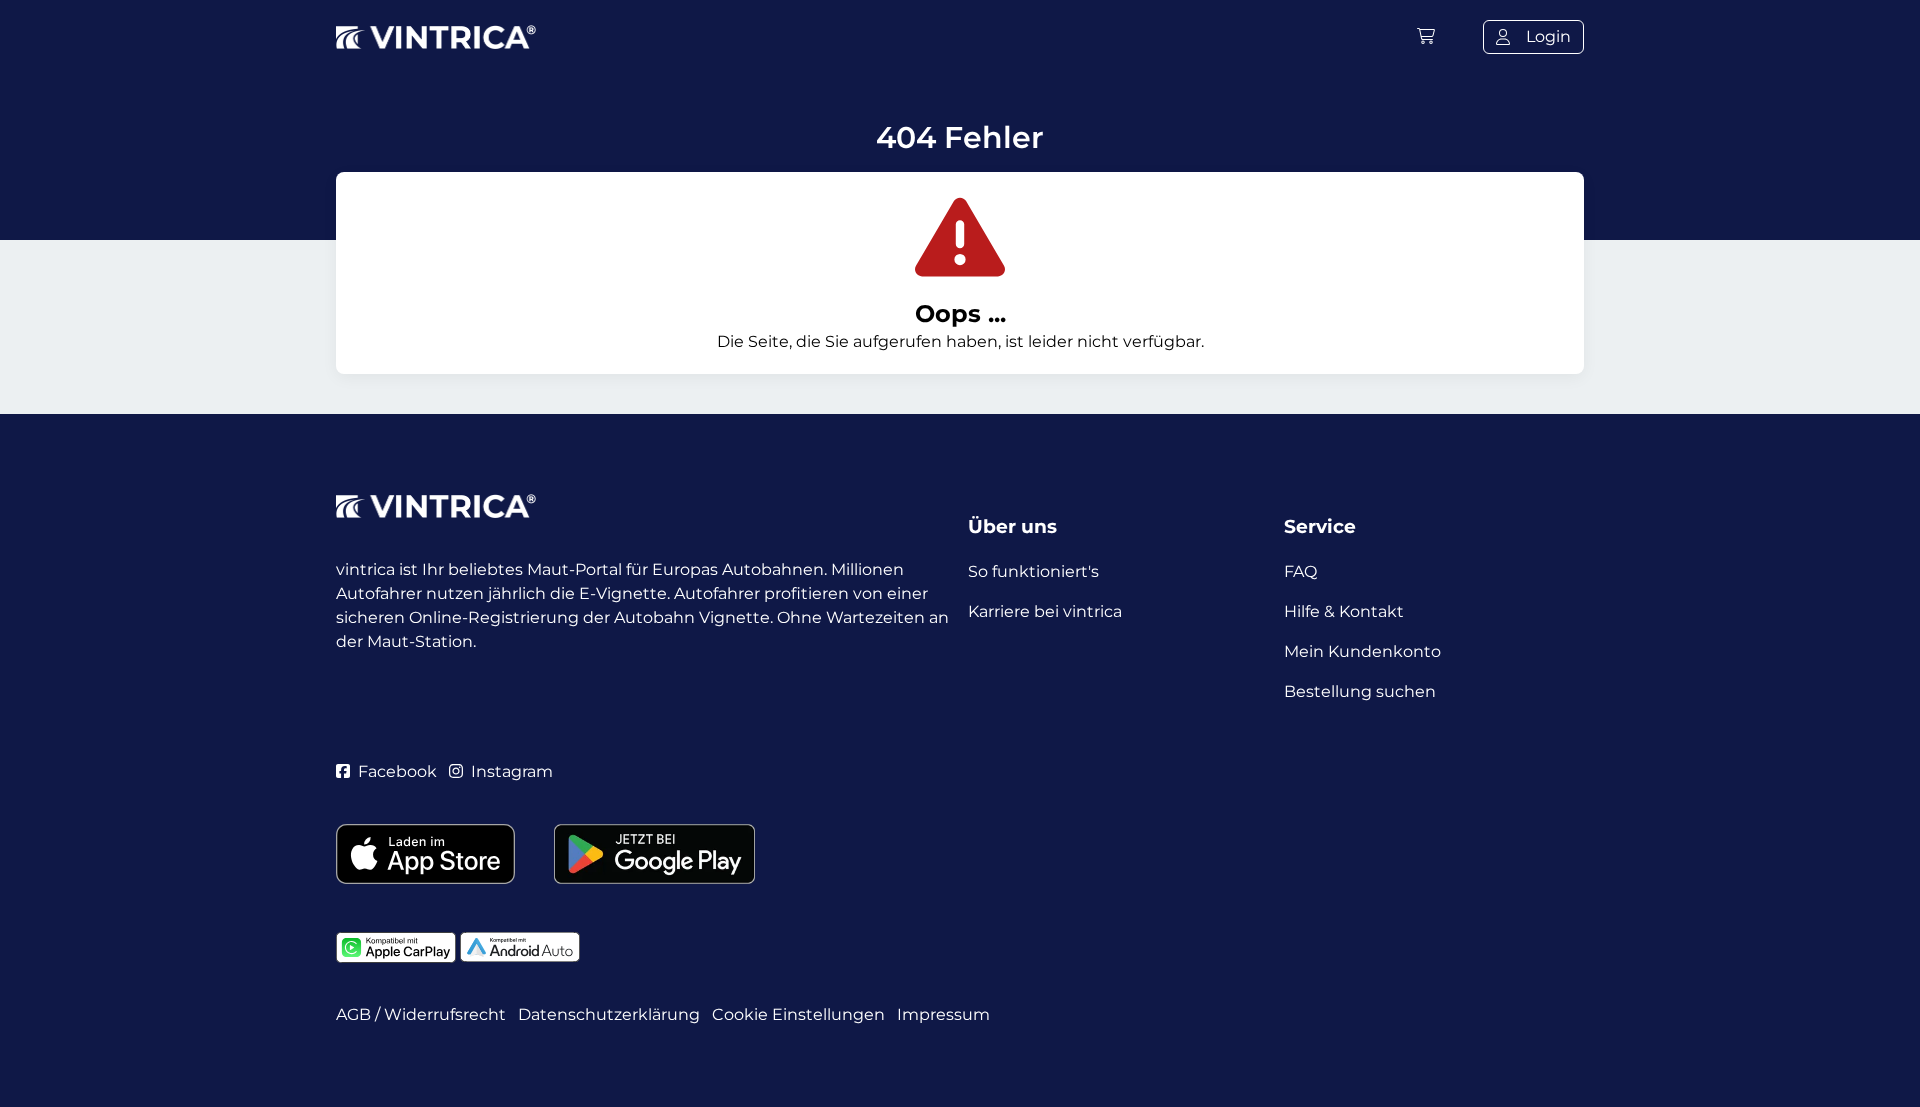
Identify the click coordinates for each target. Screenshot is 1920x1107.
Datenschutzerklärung (609, 1014)
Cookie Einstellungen (798, 1014)
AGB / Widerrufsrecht (421, 1014)
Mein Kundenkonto (1362, 651)
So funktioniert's (1033, 571)
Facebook (397, 771)
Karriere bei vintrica (1045, 611)
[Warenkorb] (1426, 36)
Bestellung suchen (1360, 691)
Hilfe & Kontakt (1344, 611)
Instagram (512, 771)
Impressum (943, 1014)
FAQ (1300, 571)
